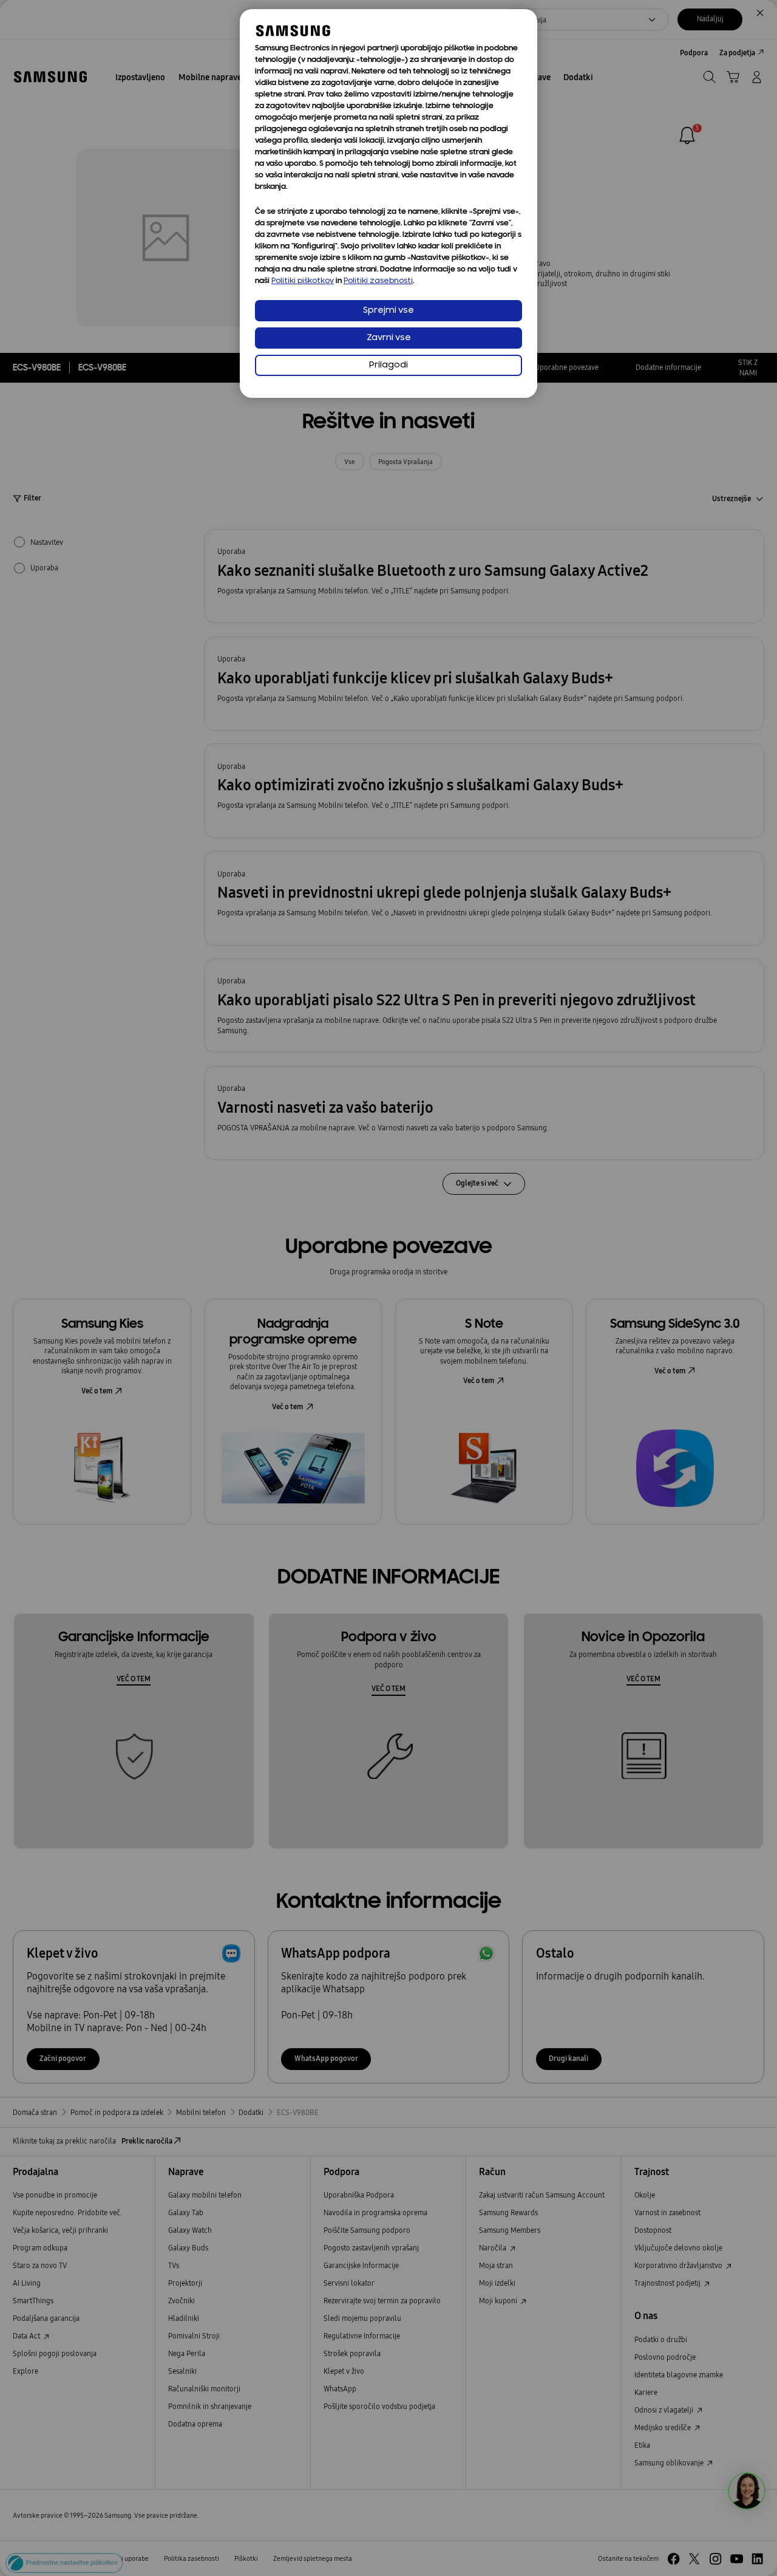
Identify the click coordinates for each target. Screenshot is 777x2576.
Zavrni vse (389, 338)
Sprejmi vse (388, 311)
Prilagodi (388, 365)
